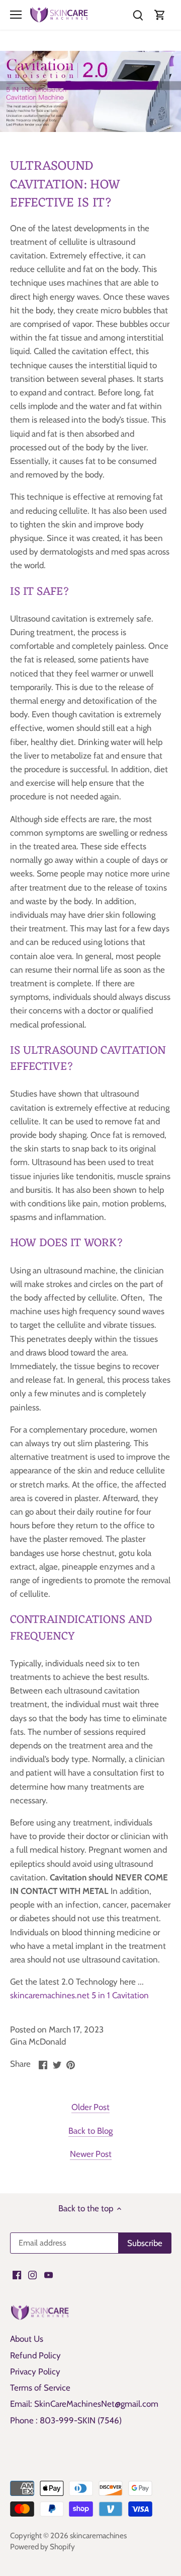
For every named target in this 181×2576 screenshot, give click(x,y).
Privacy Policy (35, 2371)
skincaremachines (98, 2535)
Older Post (90, 2107)
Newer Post (91, 2154)
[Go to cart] (160, 15)
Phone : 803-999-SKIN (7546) (66, 2420)
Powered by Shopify (42, 2547)
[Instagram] (32, 2275)
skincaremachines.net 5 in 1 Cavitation (79, 1995)
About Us (27, 2339)
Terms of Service (40, 2388)
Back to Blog (90, 2131)
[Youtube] (49, 2275)
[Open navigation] (16, 15)
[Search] (138, 15)
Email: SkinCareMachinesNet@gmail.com (84, 2404)
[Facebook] (17, 2275)
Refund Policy (35, 2355)
